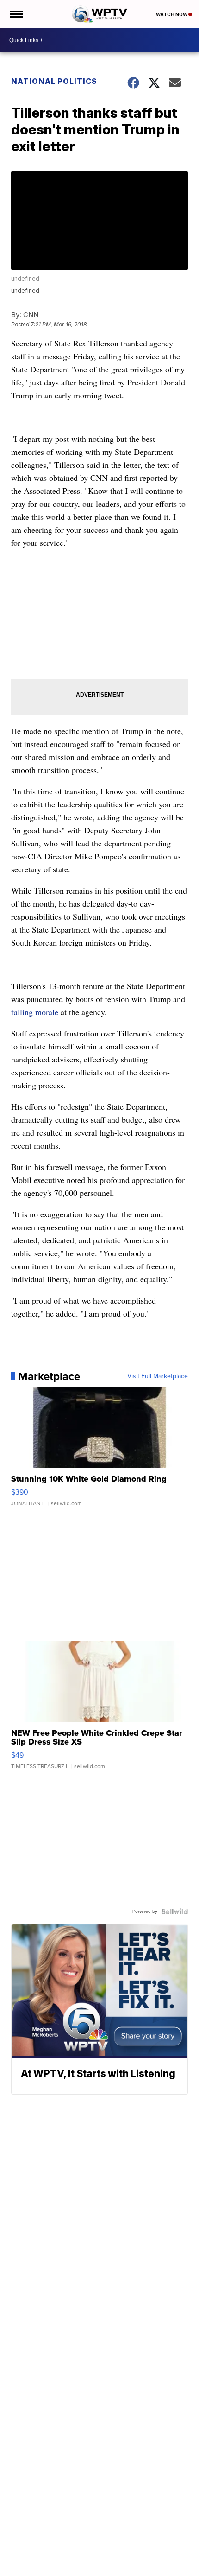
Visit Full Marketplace (158, 1376)
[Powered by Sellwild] (174, 1911)
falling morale (35, 1012)
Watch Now (172, 14)
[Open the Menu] (16, 14)
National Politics (54, 81)
